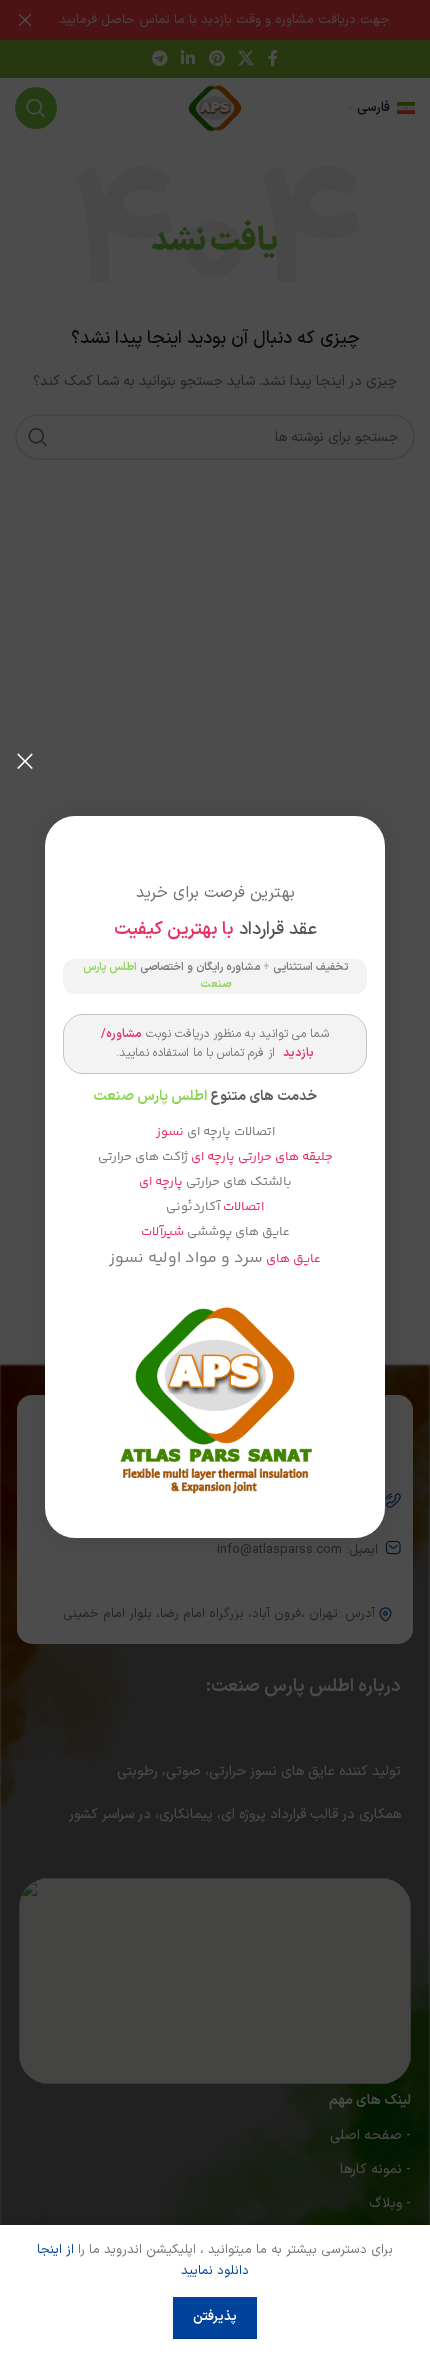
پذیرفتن (215, 2317)
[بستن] (25, 761)
